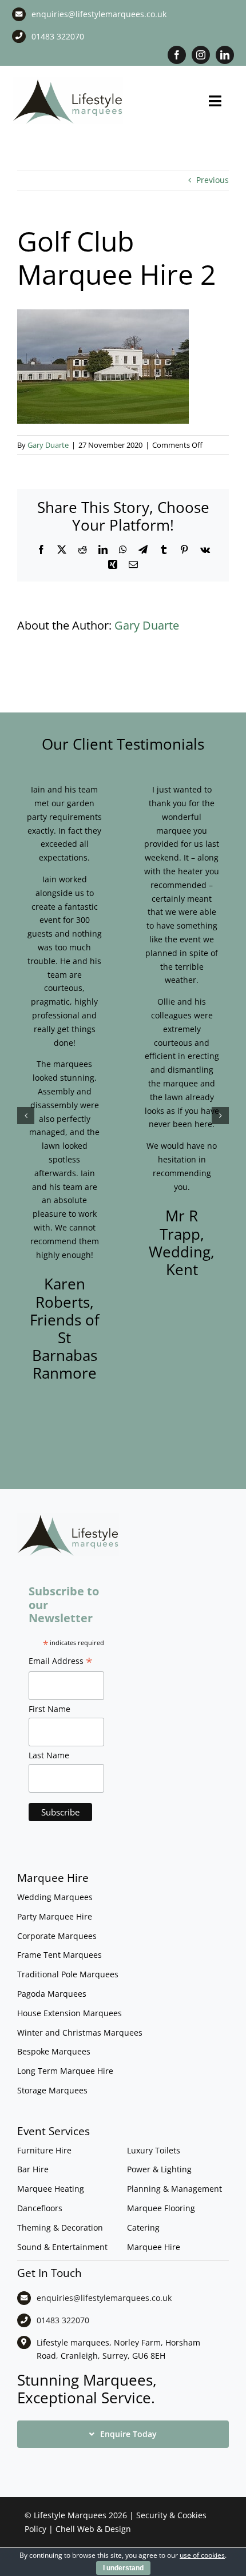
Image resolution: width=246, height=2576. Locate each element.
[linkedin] (225, 55)
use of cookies (202, 2555)
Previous (213, 180)
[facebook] (177, 55)
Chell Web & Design (93, 2529)
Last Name (49, 1755)
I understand (123, 2568)
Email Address (61, 1662)
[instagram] (201, 55)
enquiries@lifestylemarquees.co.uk (99, 14)
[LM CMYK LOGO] (68, 81)
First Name (49, 1709)
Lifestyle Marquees (70, 2515)
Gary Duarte (48, 445)
